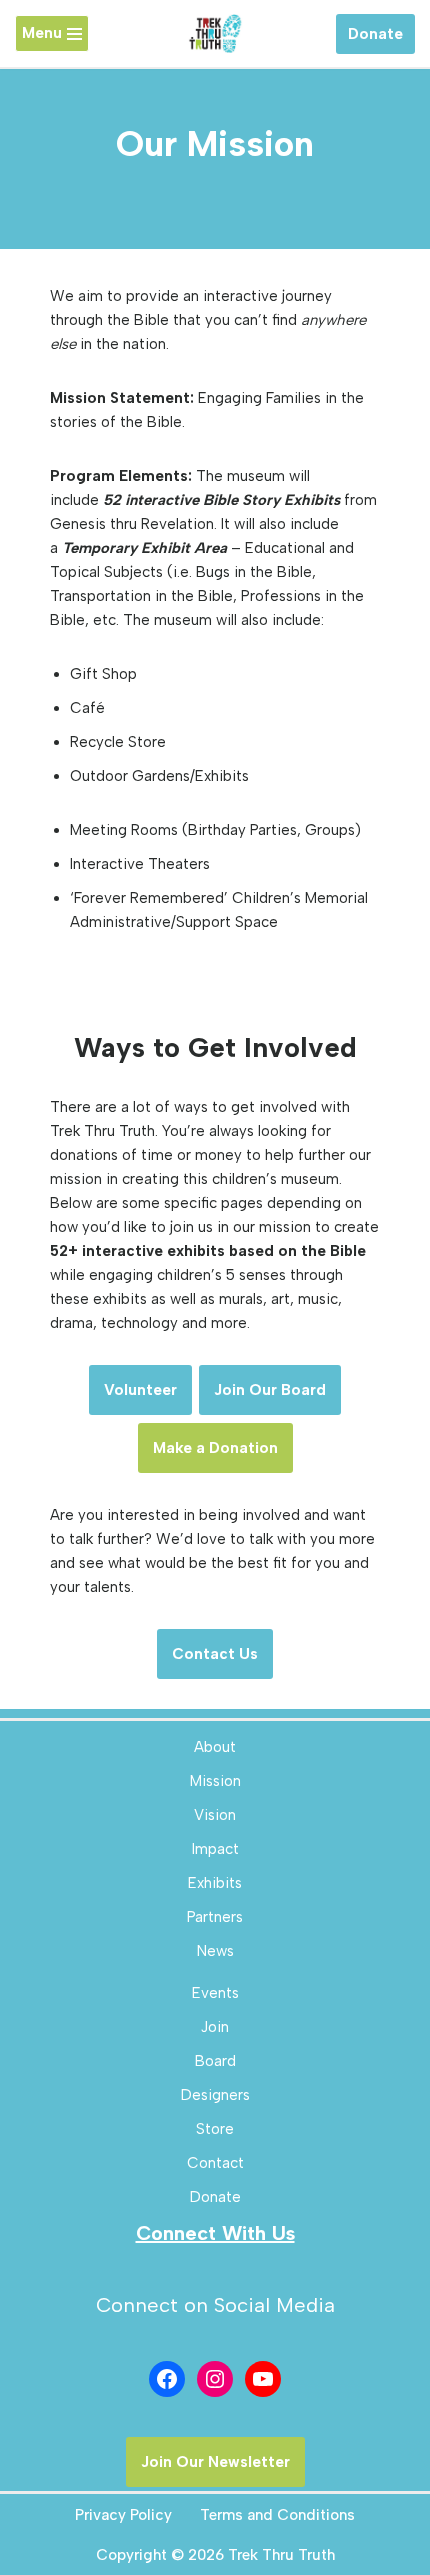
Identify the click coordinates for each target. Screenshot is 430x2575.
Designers (215, 2095)
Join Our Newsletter (215, 2462)
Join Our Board (270, 1390)
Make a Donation (215, 1448)
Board (215, 2061)
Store (215, 2129)
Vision (215, 1815)
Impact (215, 1849)
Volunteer (140, 1390)
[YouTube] (263, 2379)
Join (215, 2027)
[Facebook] (167, 2379)
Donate (375, 34)
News (215, 1951)
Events (215, 1993)
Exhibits (215, 1883)
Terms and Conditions (277, 2515)
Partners (215, 1917)
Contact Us (215, 1654)
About (215, 1747)
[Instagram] (215, 2379)
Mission (215, 1781)
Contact (215, 2163)
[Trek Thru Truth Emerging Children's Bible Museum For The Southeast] (215, 33)
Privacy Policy (123, 2515)
